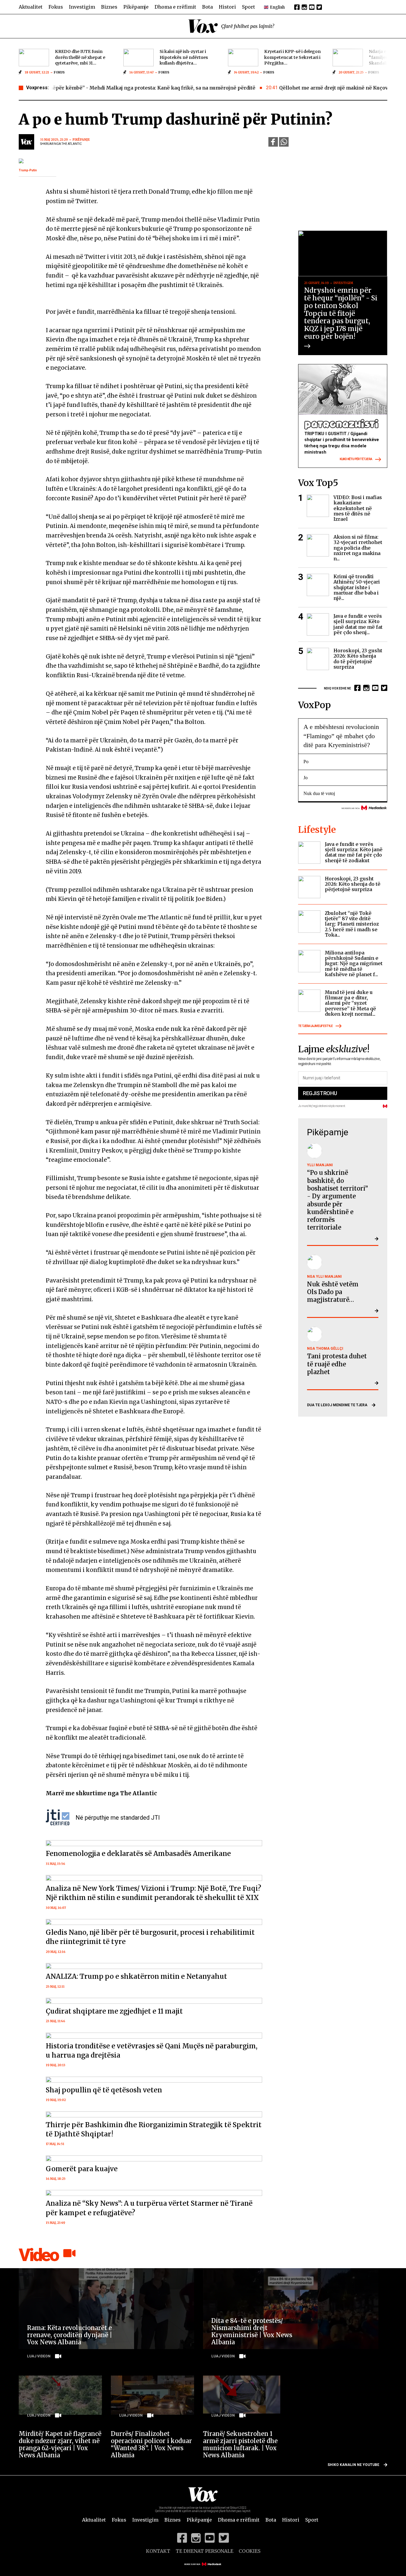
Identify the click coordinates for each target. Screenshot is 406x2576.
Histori (227, 7)
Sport (248, 7)
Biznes (109, 7)
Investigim (82, 7)
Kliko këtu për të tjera (356, 459)
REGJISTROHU (320, 1093)
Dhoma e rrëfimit (175, 7)
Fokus (56, 7)
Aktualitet (31, 7)
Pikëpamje (136, 7)
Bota (207, 7)
